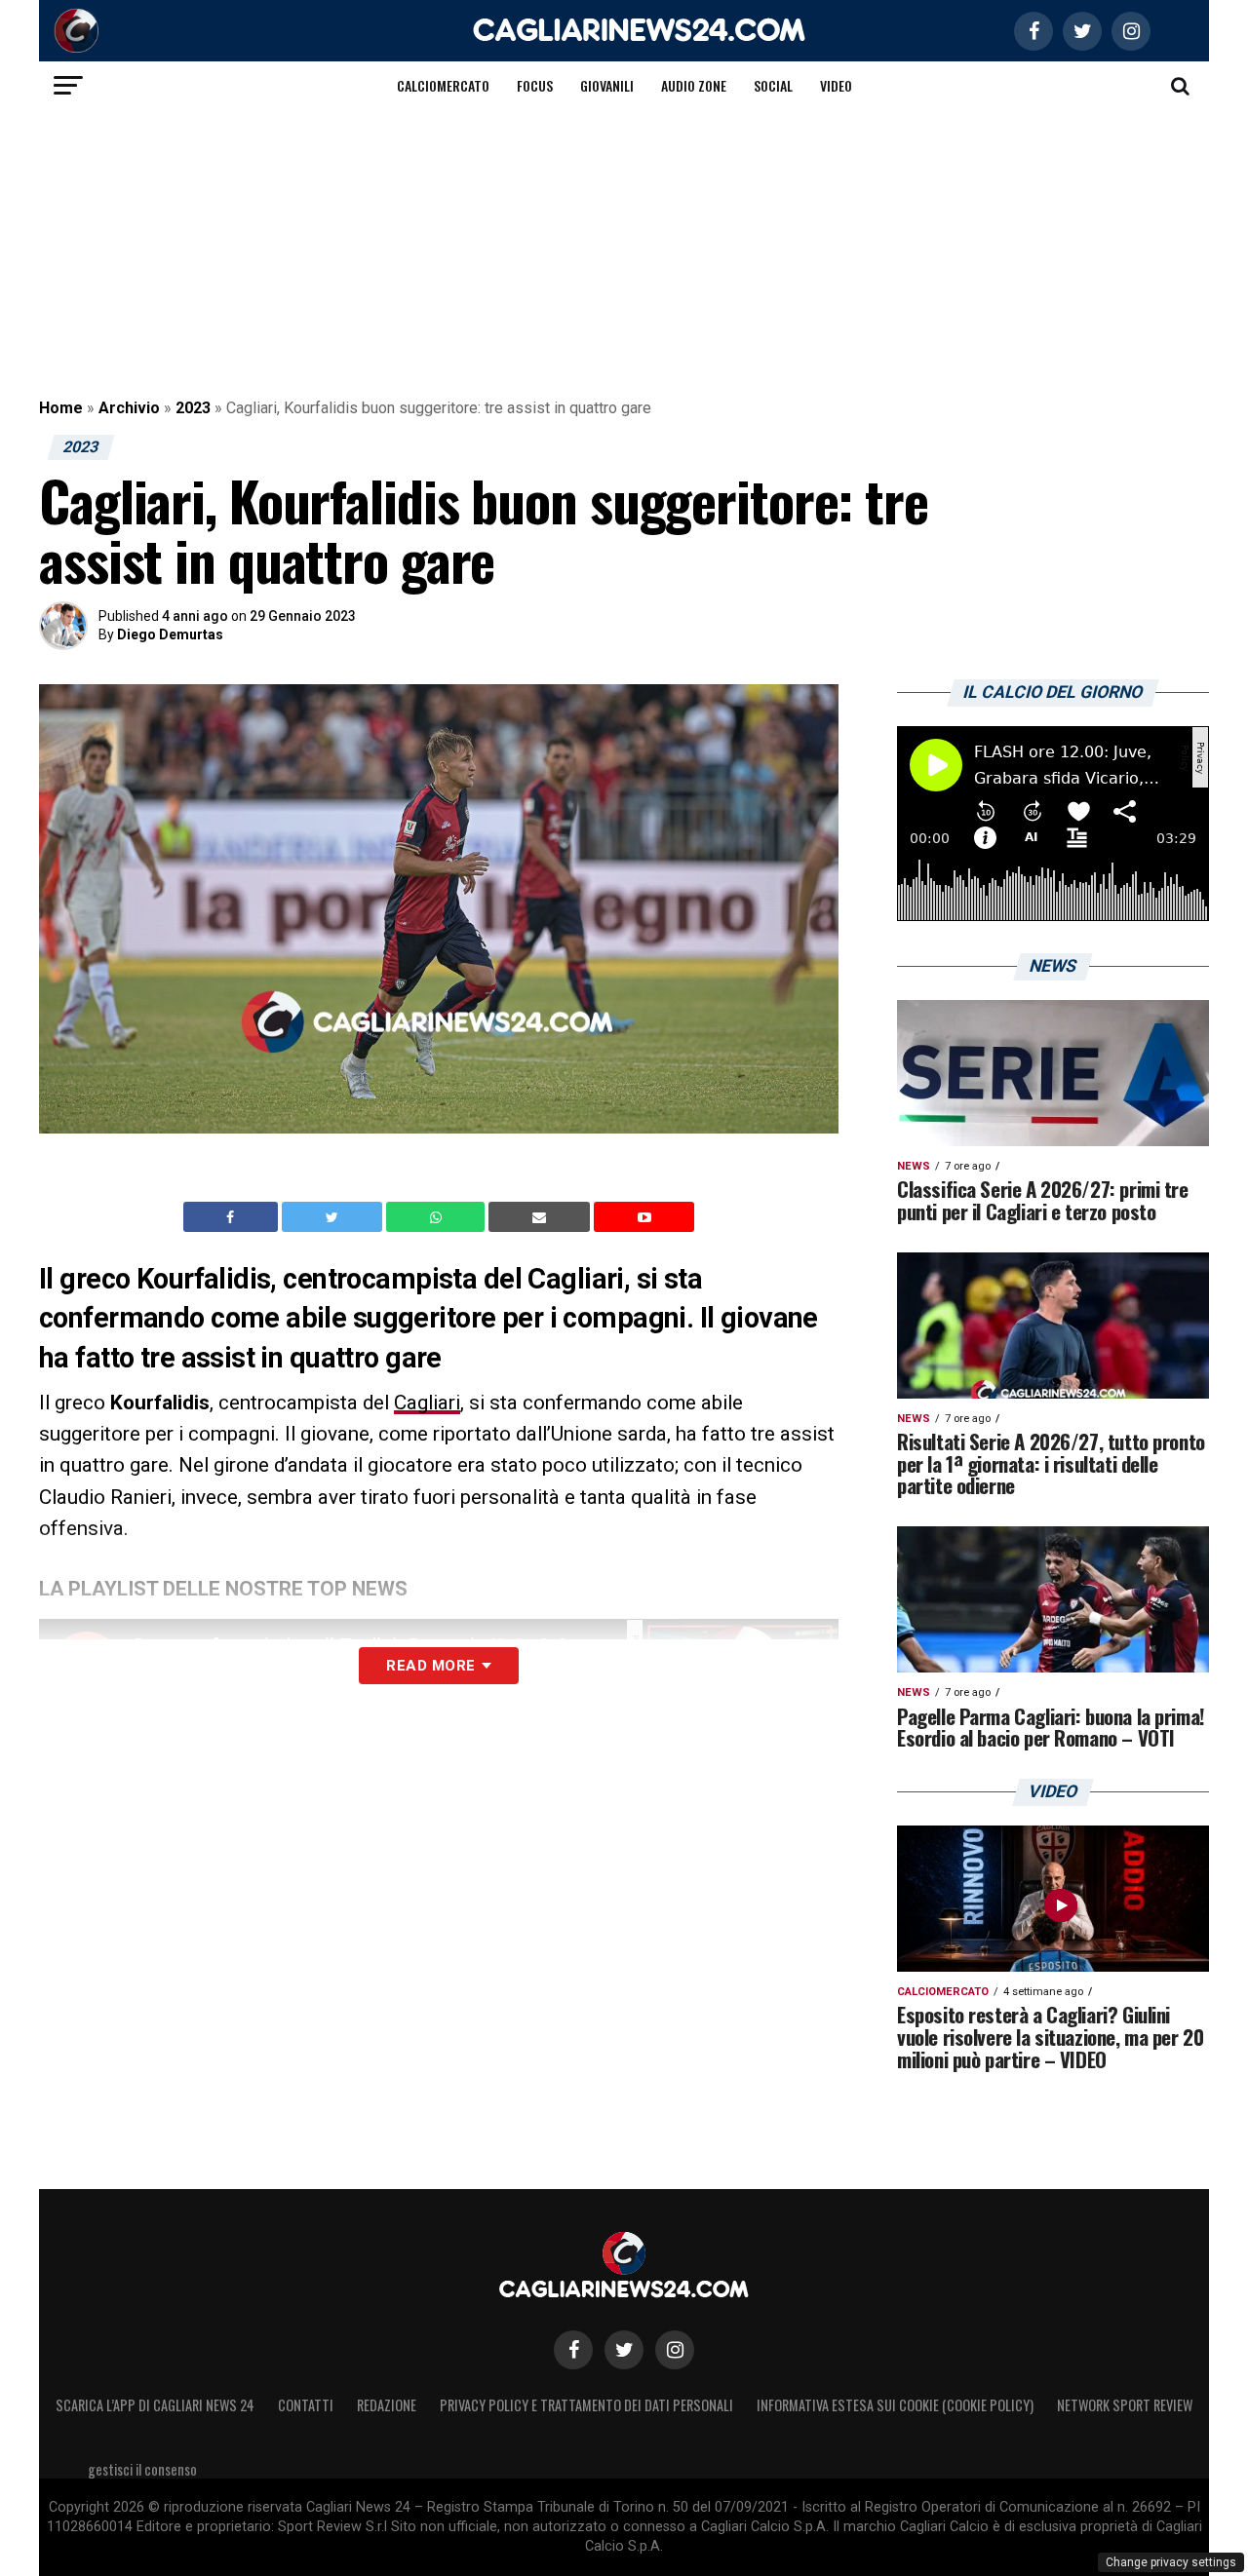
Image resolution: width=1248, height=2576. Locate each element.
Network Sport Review (1125, 2405)
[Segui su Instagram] (675, 2350)
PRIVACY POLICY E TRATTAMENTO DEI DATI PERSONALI (586, 2405)
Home (61, 408)
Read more (430, 1666)
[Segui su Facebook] (573, 2350)
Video (836, 85)
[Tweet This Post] (334, 1217)
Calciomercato (443, 85)
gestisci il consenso (142, 2469)
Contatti (306, 2405)
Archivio (129, 408)
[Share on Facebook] (233, 1217)
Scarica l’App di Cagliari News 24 (155, 2405)
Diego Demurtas (170, 634)
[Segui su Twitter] (624, 2350)
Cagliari (427, 1403)
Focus (535, 85)
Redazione (387, 2405)
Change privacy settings (1171, 2562)
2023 (193, 408)
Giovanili (607, 85)
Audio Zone (694, 85)
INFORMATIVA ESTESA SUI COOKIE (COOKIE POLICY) (895, 2405)
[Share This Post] (438, 1217)
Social (773, 85)
